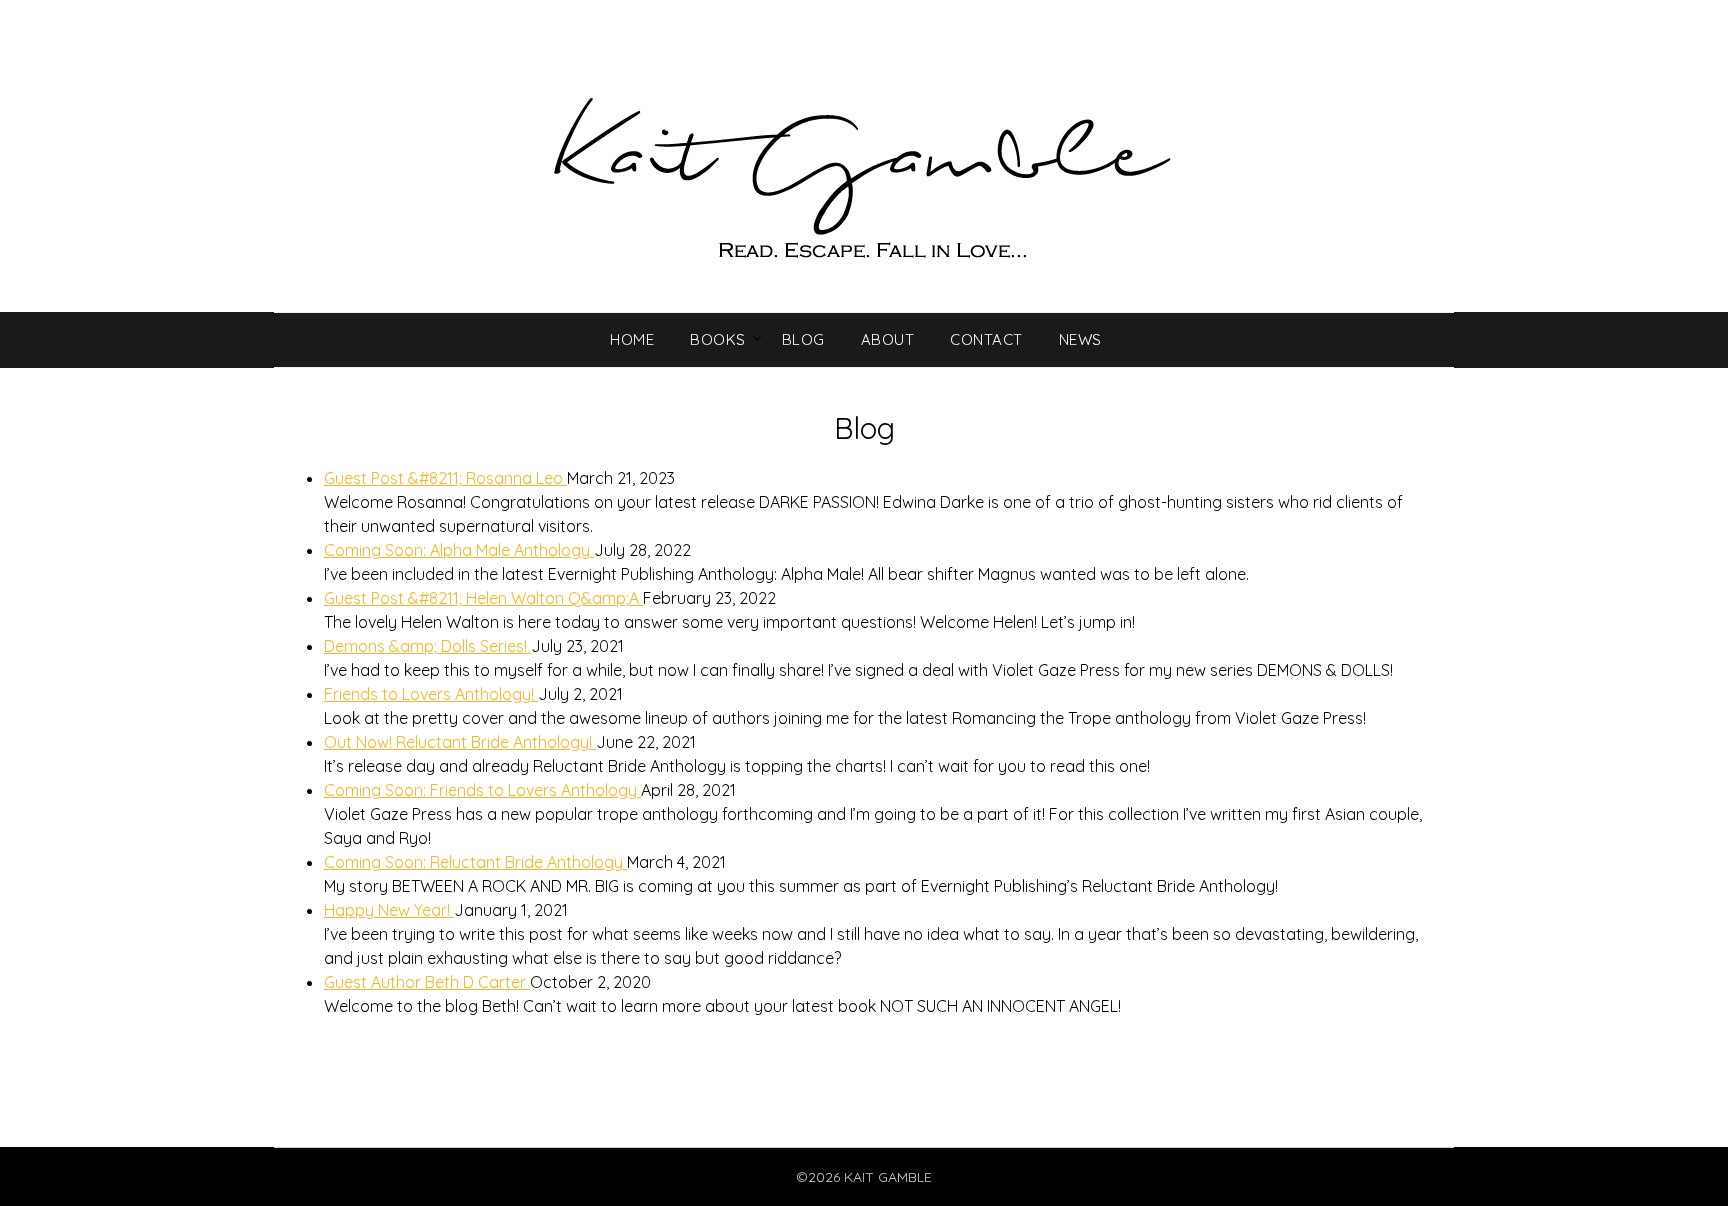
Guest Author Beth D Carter (427, 982)
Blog (803, 339)
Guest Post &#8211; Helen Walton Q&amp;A (483, 598)
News (1080, 339)
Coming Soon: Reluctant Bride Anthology (475, 862)
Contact (986, 339)
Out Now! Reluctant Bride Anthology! (460, 742)
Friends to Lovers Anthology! (431, 694)
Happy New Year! (389, 910)
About (888, 339)
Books (718, 339)
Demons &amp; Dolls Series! (427, 646)
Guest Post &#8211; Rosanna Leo (445, 478)
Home (632, 339)
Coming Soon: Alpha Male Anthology (459, 550)
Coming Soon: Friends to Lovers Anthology (482, 790)
